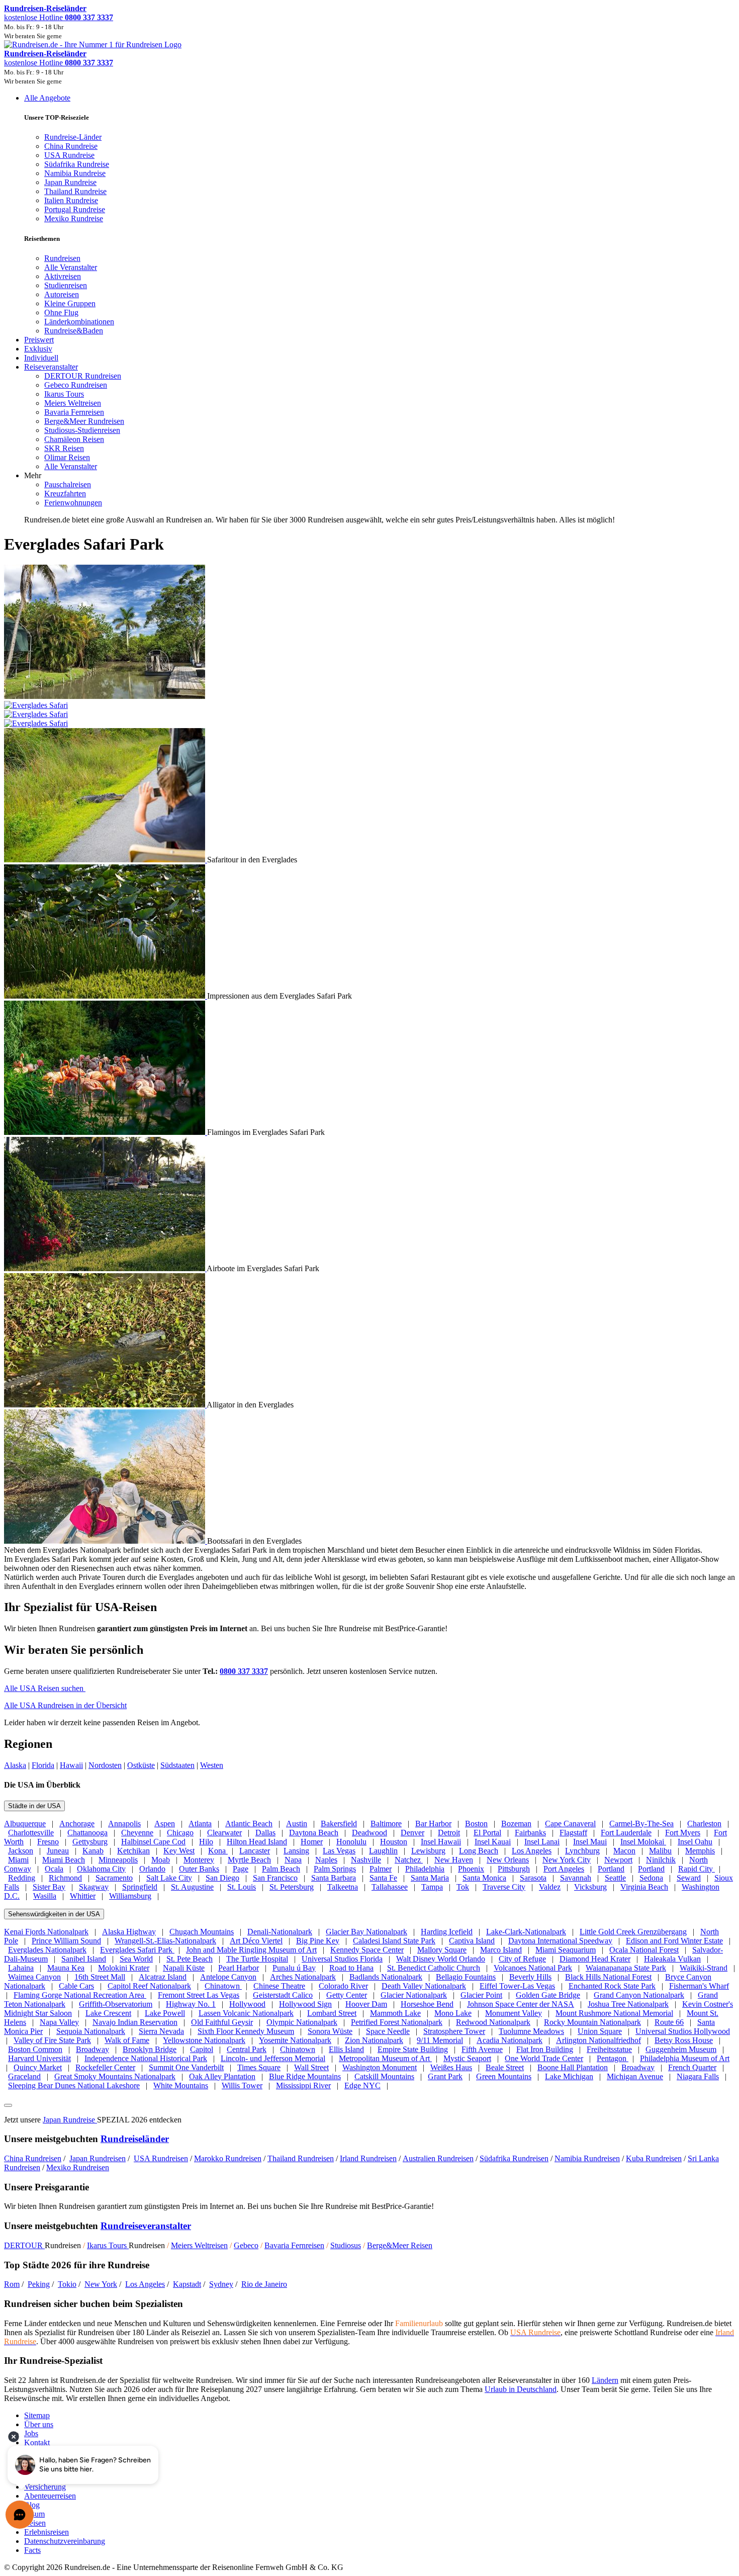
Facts (32, 2550)
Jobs (31, 2433)
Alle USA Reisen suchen (45, 1688)
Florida (43, 1765)
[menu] (369, 309)
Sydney (221, 2284)
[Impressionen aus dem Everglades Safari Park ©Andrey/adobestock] (106, 996)
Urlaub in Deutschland (521, 2389)
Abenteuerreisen (50, 2496)
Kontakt (37, 2442)
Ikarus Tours (108, 2245)
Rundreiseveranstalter (146, 2226)
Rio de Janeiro (264, 2284)
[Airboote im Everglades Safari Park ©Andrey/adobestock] (105, 1268)
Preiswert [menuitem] (39, 340)
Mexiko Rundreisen (78, 2167)
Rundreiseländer (135, 2139)
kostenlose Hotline (59, 17)
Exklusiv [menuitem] (38, 349)
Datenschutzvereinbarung (65, 2541)
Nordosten (105, 1765)
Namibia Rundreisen (587, 2158)
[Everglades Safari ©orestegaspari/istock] (369, 710)
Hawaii (71, 1765)
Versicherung (45, 2487)
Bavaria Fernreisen (294, 2245)
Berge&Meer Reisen (400, 2245)
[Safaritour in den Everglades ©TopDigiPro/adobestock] (106, 860)
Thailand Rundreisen (301, 2158)
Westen (212, 1765)
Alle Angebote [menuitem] (47, 98)
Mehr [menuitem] (33, 475)
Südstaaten (177, 1765)
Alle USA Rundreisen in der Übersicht (65, 1705)
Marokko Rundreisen (228, 2158)
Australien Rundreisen (438, 2158)
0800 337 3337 (244, 1671)
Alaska (15, 1765)
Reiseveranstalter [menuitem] (51, 367)
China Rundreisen (33, 2158)
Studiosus (346, 2245)
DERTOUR (24, 2245)
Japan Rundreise (70, 2120)
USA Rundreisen (161, 2158)
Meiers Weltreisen (199, 2245)
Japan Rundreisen (98, 2158)
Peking (39, 2284)
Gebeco (246, 2245)
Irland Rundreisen (368, 2158)
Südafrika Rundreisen (514, 2158)
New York (101, 2284)
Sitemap (37, 2415)
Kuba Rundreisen (654, 2158)
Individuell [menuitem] (41, 358)
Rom (12, 2284)
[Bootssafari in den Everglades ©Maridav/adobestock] (106, 1541)
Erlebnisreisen (47, 2532)
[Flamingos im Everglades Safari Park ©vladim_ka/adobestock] (106, 1132)
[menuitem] (62, 258)
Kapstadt (187, 2284)
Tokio (67, 2284)
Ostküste (141, 1765)
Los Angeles (145, 2284)
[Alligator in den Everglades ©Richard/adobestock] (105, 1405)
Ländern (605, 2380)
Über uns (39, 2424)
